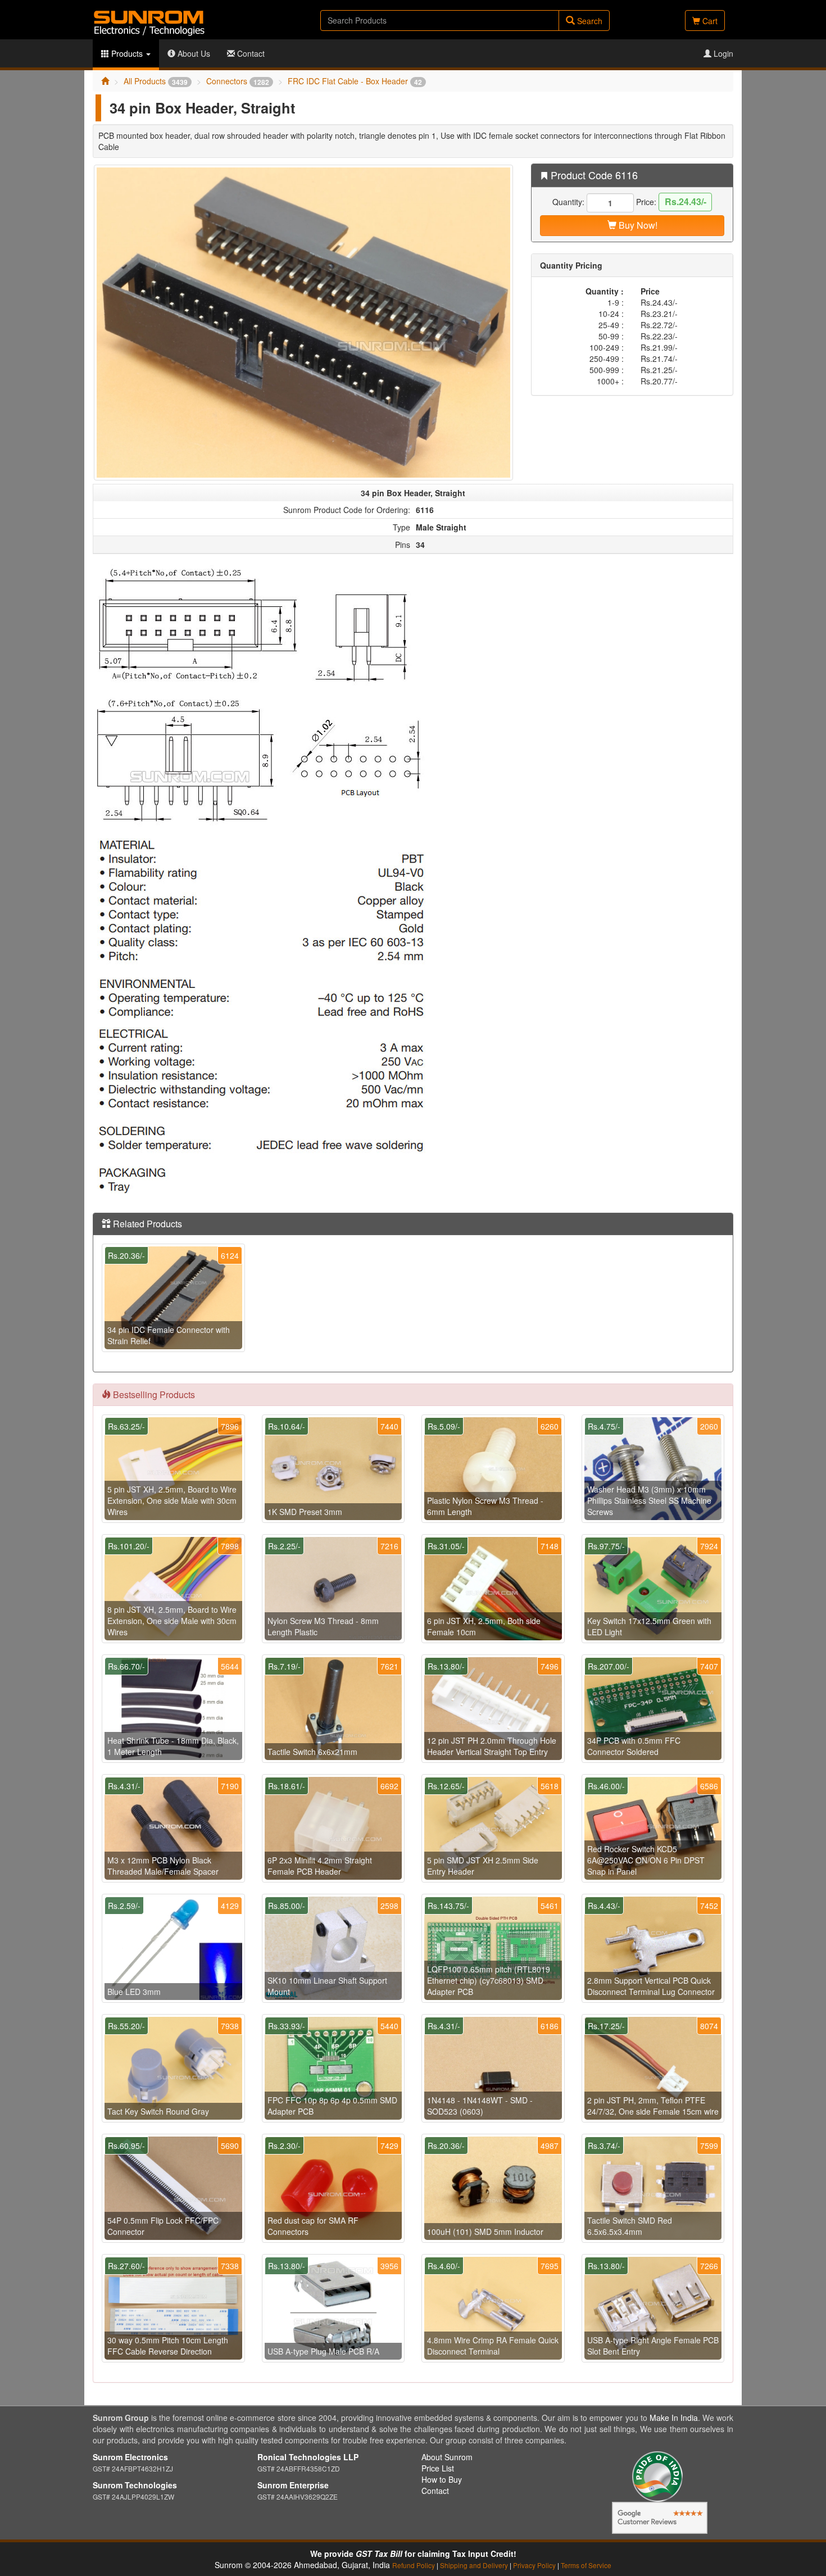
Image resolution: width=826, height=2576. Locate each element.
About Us (193, 53)
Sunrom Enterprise (293, 2485)
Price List (438, 2468)
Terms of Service (586, 2565)
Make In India (674, 2418)
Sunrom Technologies (135, 2485)
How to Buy (442, 2479)
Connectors (238, 81)
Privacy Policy (534, 2565)
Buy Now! (637, 225)
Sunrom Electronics (130, 2457)
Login (722, 53)
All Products (156, 81)
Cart (709, 21)
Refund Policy (414, 2565)
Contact (250, 53)
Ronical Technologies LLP (308, 2457)
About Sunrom (447, 2457)
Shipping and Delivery (474, 2565)
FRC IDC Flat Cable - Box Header (355, 81)
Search (589, 21)
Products (127, 53)
